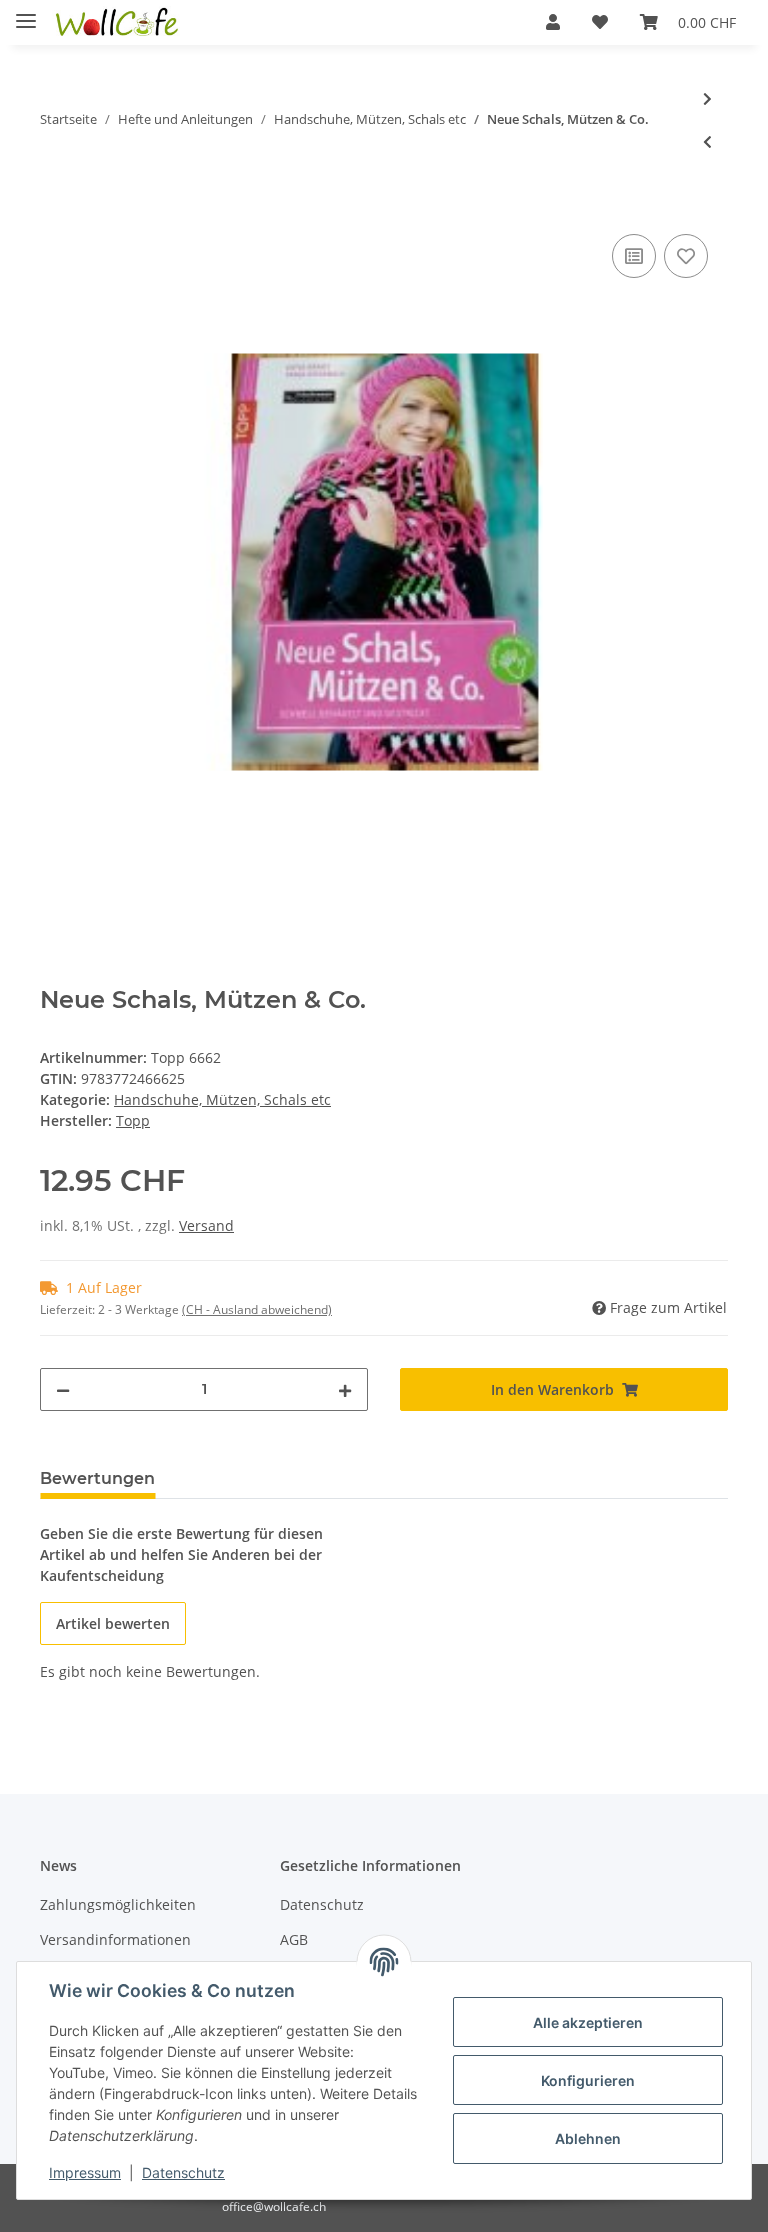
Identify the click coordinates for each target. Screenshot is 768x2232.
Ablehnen (588, 2138)
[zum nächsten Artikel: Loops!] (707, 98)
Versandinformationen (115, 1939)
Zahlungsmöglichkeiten (118, 1904)
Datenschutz (322, 1904)
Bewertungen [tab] (97, 1478)
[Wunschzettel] (600, 22)
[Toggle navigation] (26, 12)
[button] (553, 22)
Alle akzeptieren (588, 2022)
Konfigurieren (588, 2080)
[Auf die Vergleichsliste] (634, 256)
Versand (206, 1225)
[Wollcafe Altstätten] (118, 22)
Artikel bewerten (113, 1623)
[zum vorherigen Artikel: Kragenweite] (707, 141)
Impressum (85, 2172)
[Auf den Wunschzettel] (686, 256)
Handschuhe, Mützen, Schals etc (222, 1099)
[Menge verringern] (63, 1389)
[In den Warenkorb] (56, 207)
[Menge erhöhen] (345, 1389)
